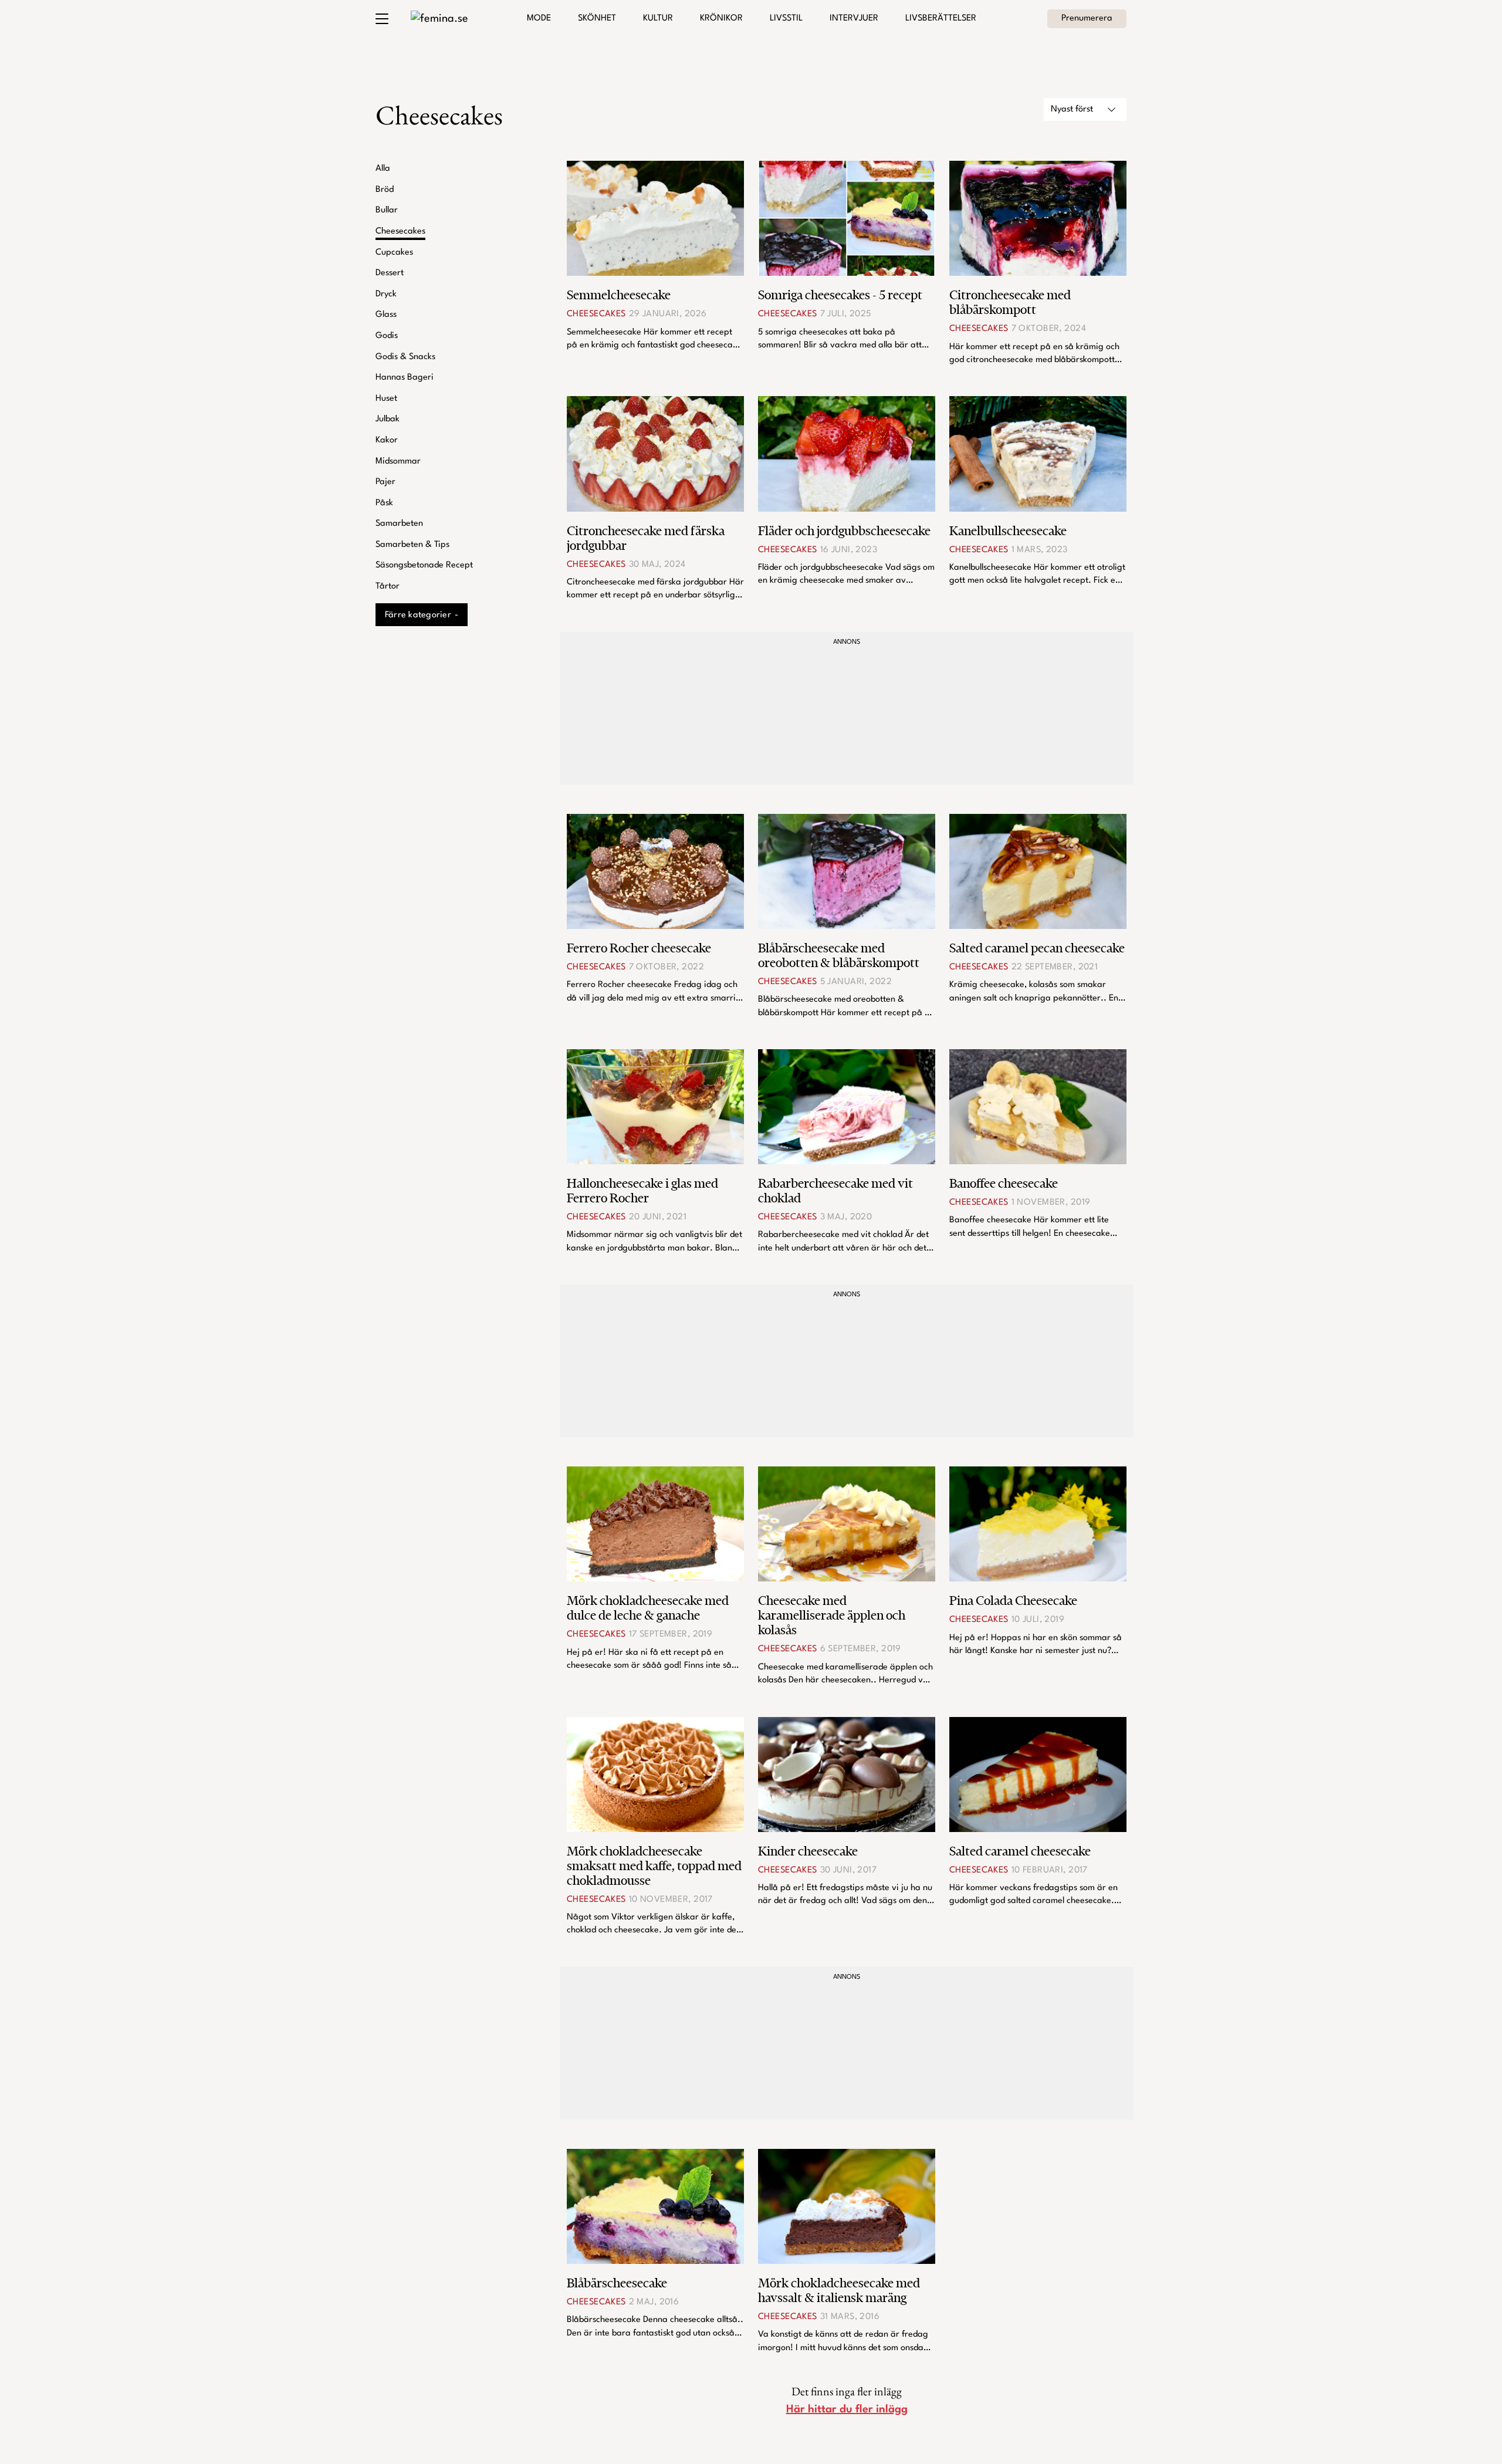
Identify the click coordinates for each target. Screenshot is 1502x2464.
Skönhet (597, 18)
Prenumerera (1087, 18)
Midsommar (398, 462)
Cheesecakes (400, 231)
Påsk (384, 503)
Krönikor (721, 18)
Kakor (387, 440)
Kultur (658, 18)
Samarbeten (399, 524)
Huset (386, 399)
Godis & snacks (405, 357)
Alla (383, 169)
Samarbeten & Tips (412, 545)
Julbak (388, 419)
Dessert (390, 273)
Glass (386, 315)
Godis (387, 336)
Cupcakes (394, 253)
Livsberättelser (941, 18)
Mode (539, 18)
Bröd (385, 190)
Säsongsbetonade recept (424, 565)
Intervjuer (854, 18)
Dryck (386, 294)
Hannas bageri (405, 378)
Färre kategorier (418, 615)
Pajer (385, 482)
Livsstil (786, 18)
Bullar (387, 210)
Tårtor (388, 587)
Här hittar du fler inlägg (847, 2409)
